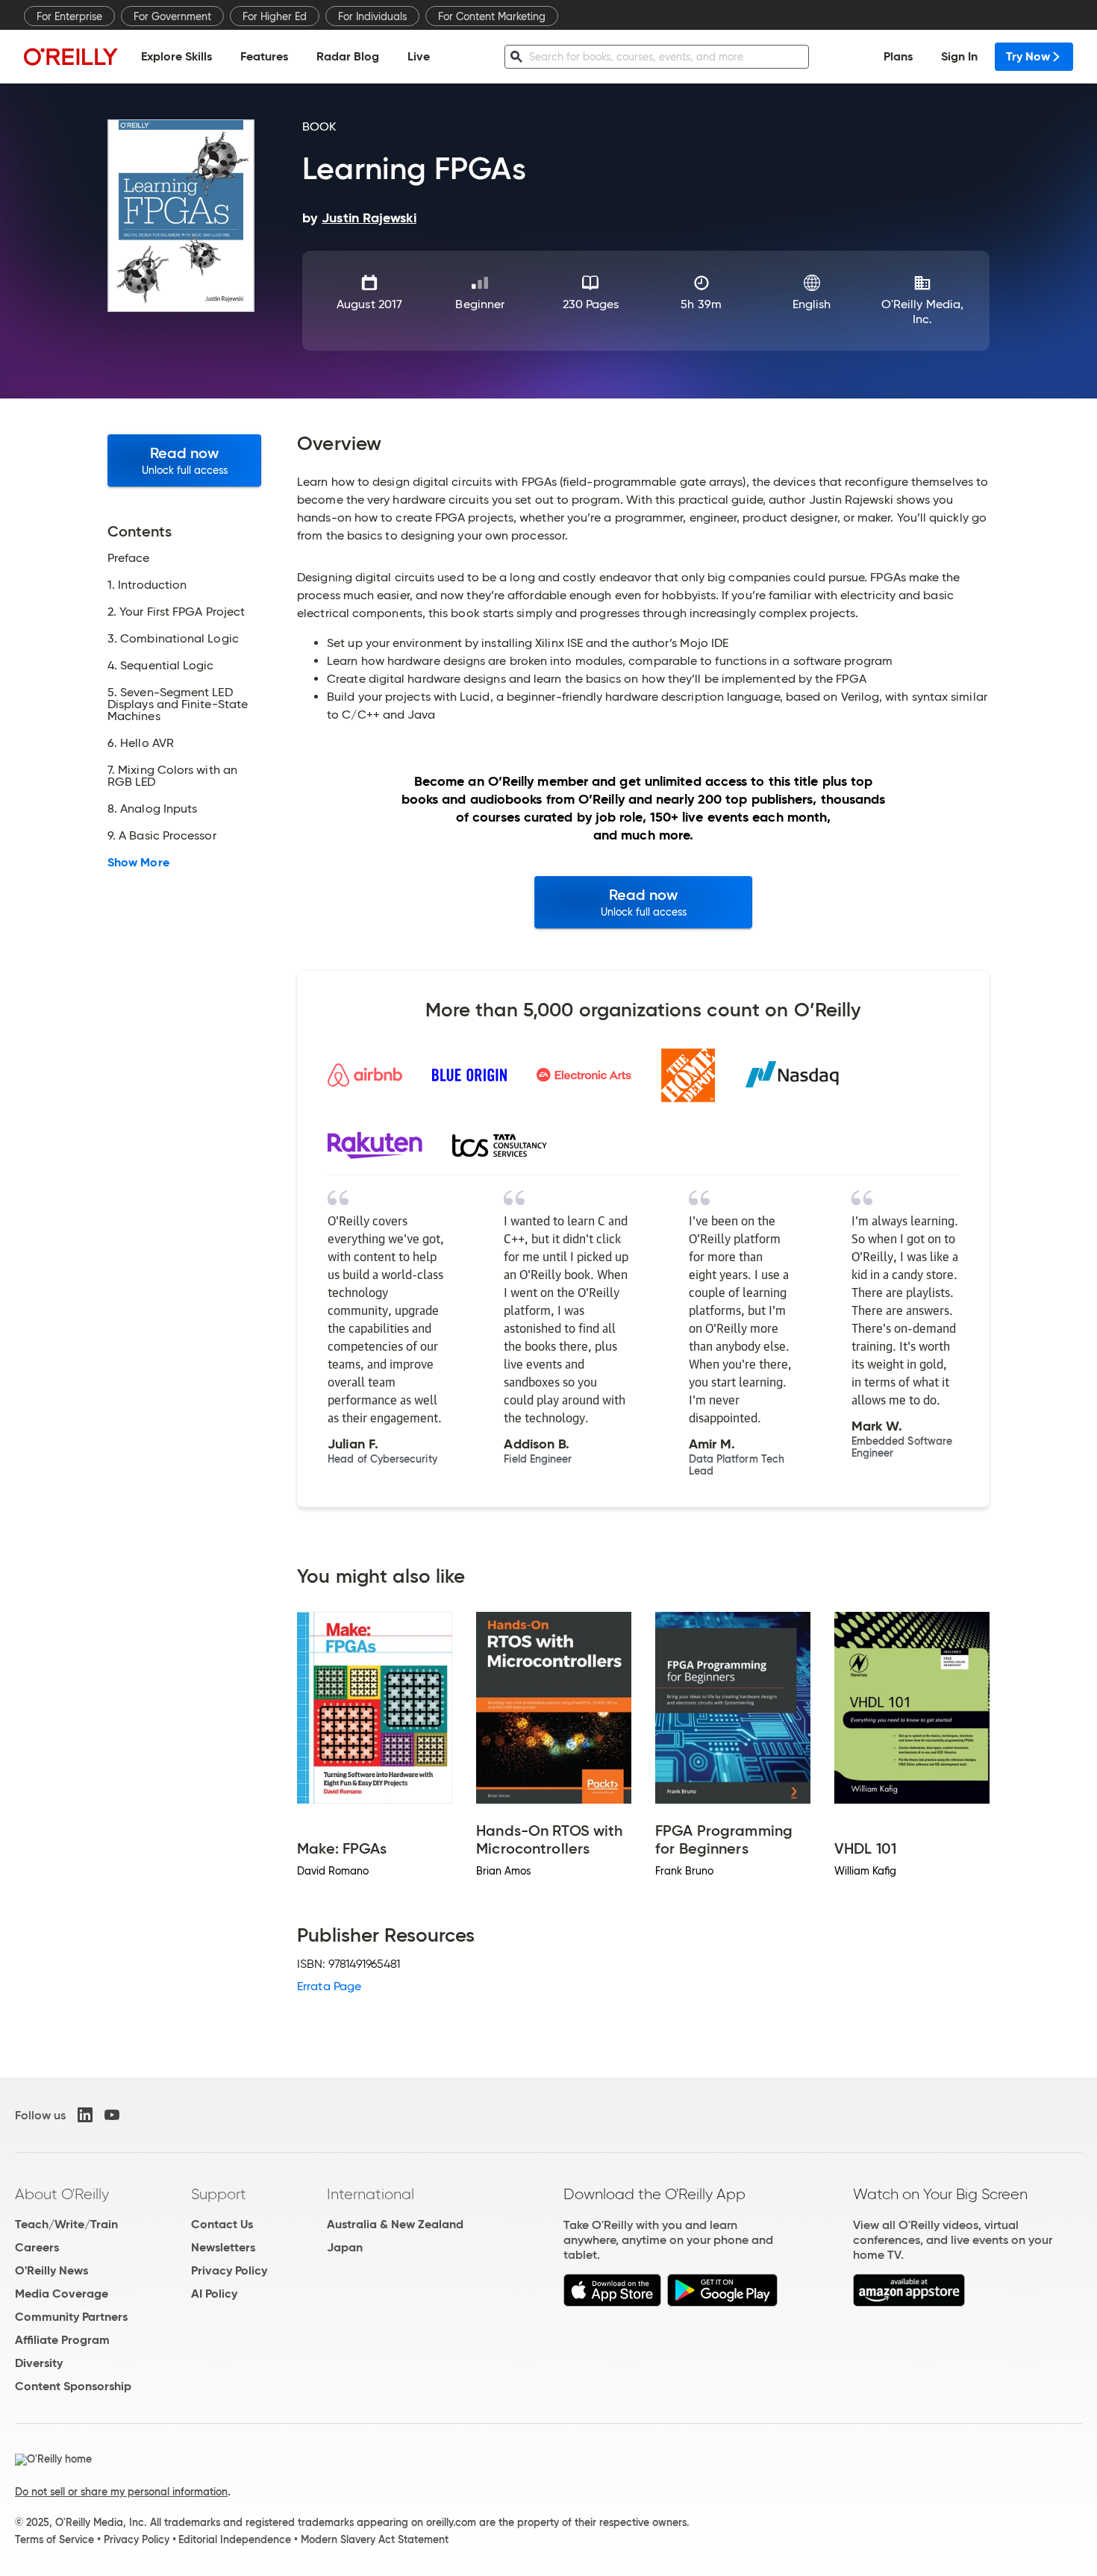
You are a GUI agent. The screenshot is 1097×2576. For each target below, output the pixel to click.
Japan (345, 2247)
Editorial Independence (235, 2539)
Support (219, 2194)
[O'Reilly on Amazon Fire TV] (909, 2303)
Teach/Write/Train (66, 2224)
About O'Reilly (62, 2194)
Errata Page (329, 1986)
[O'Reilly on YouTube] (112, 2115)
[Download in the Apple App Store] (612, 2303)
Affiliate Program (62, 2340)
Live (419, 56)
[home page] (71, 56)
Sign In (959, 56)
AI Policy (214, 2294)
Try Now (1028, 56)
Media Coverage (62, 2294)
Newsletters (223, 2247)
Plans (898, 56)
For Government (172, 16)
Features (264, 56)
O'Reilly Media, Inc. (922, 312)
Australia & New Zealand (395, 2224)
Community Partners (71, 2317)
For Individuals (372, 16)
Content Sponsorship (73, 2386)
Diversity (39, 2363)
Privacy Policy (229, 2270)
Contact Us (222, 2224)
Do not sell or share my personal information (121, 2492)
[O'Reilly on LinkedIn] (85, 2115)
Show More (138, 863)
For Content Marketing (492, 16)
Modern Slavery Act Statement (375, 2539)
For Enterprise (69, 16)
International (371, 2194)
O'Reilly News (51, 2270)
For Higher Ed (275, 16)
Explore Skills (176, 56)
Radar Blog (348, 56)
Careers (37, 2247)
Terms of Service (54, 2539)
